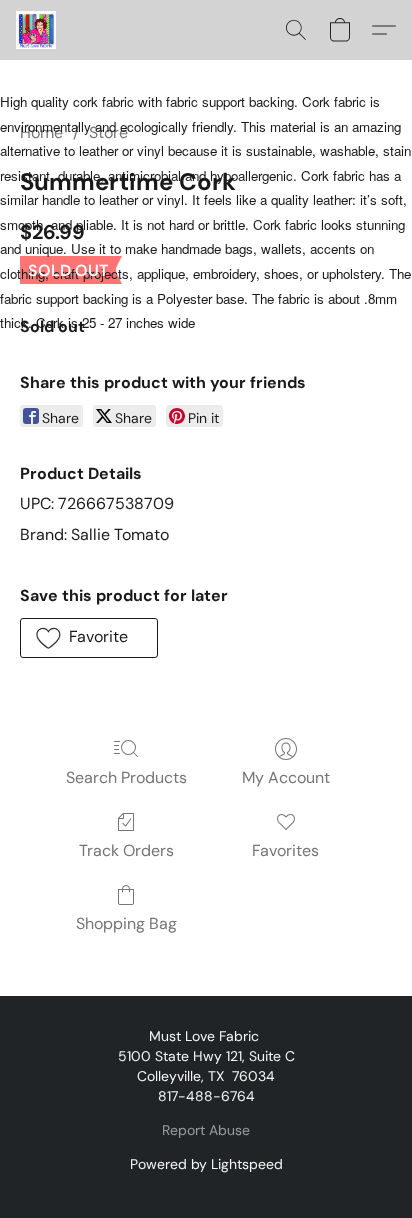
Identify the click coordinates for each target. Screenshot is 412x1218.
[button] (37, 30)
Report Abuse (206, 1130)
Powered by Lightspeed (206, 1164)
